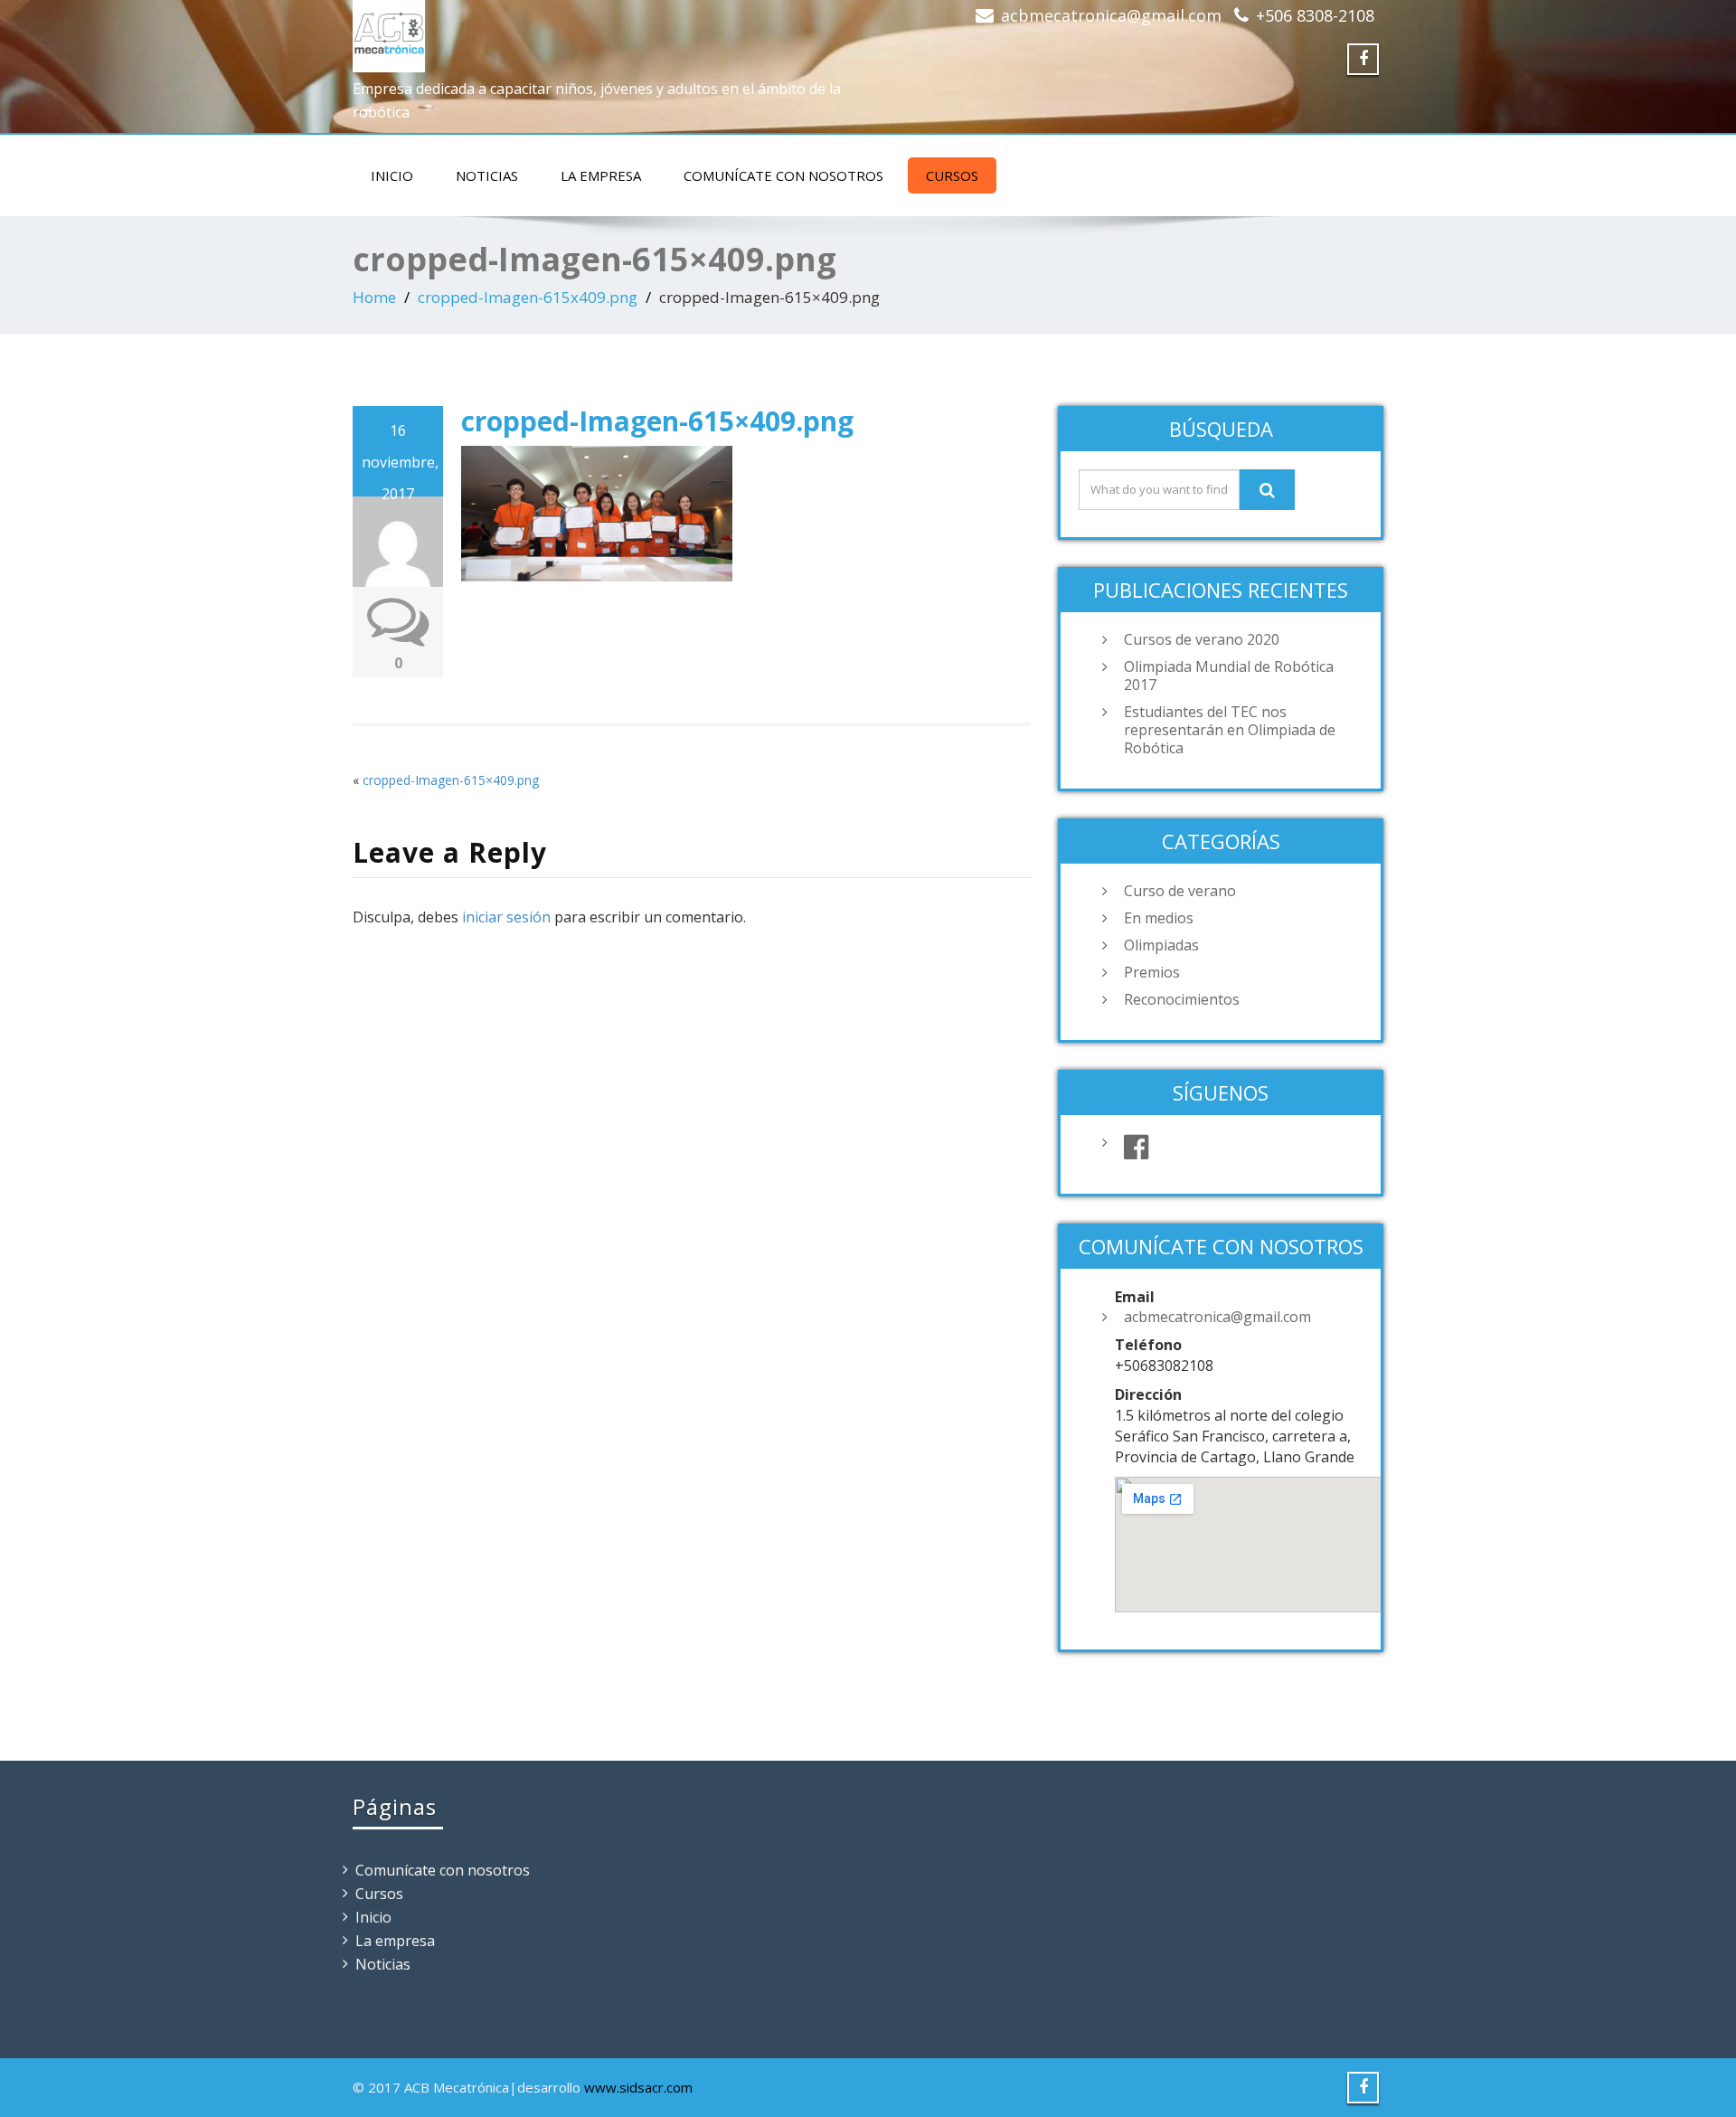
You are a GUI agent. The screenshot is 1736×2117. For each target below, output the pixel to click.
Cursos (952, 175)
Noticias (487, 175)
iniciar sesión (506, 917)
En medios (1159, 918)
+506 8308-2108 (1315, 15)
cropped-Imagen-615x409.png (528, 297)
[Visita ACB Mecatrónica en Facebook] (1239, 1148)
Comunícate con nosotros (783, 175)
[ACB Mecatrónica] (389, 32)
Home (374, 297)
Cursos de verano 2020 (1202, 639)
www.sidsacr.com (638, 2087)
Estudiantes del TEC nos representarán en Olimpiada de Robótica (1230, 730)
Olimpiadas (1161, 945)
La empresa (601, 175)
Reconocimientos (1182, 999)
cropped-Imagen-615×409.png (451, 780)
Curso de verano (1180, 891)
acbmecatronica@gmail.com (1111, 15)
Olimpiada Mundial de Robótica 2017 (1229, 676)
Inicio (392, 175)
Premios (1152, 972)
